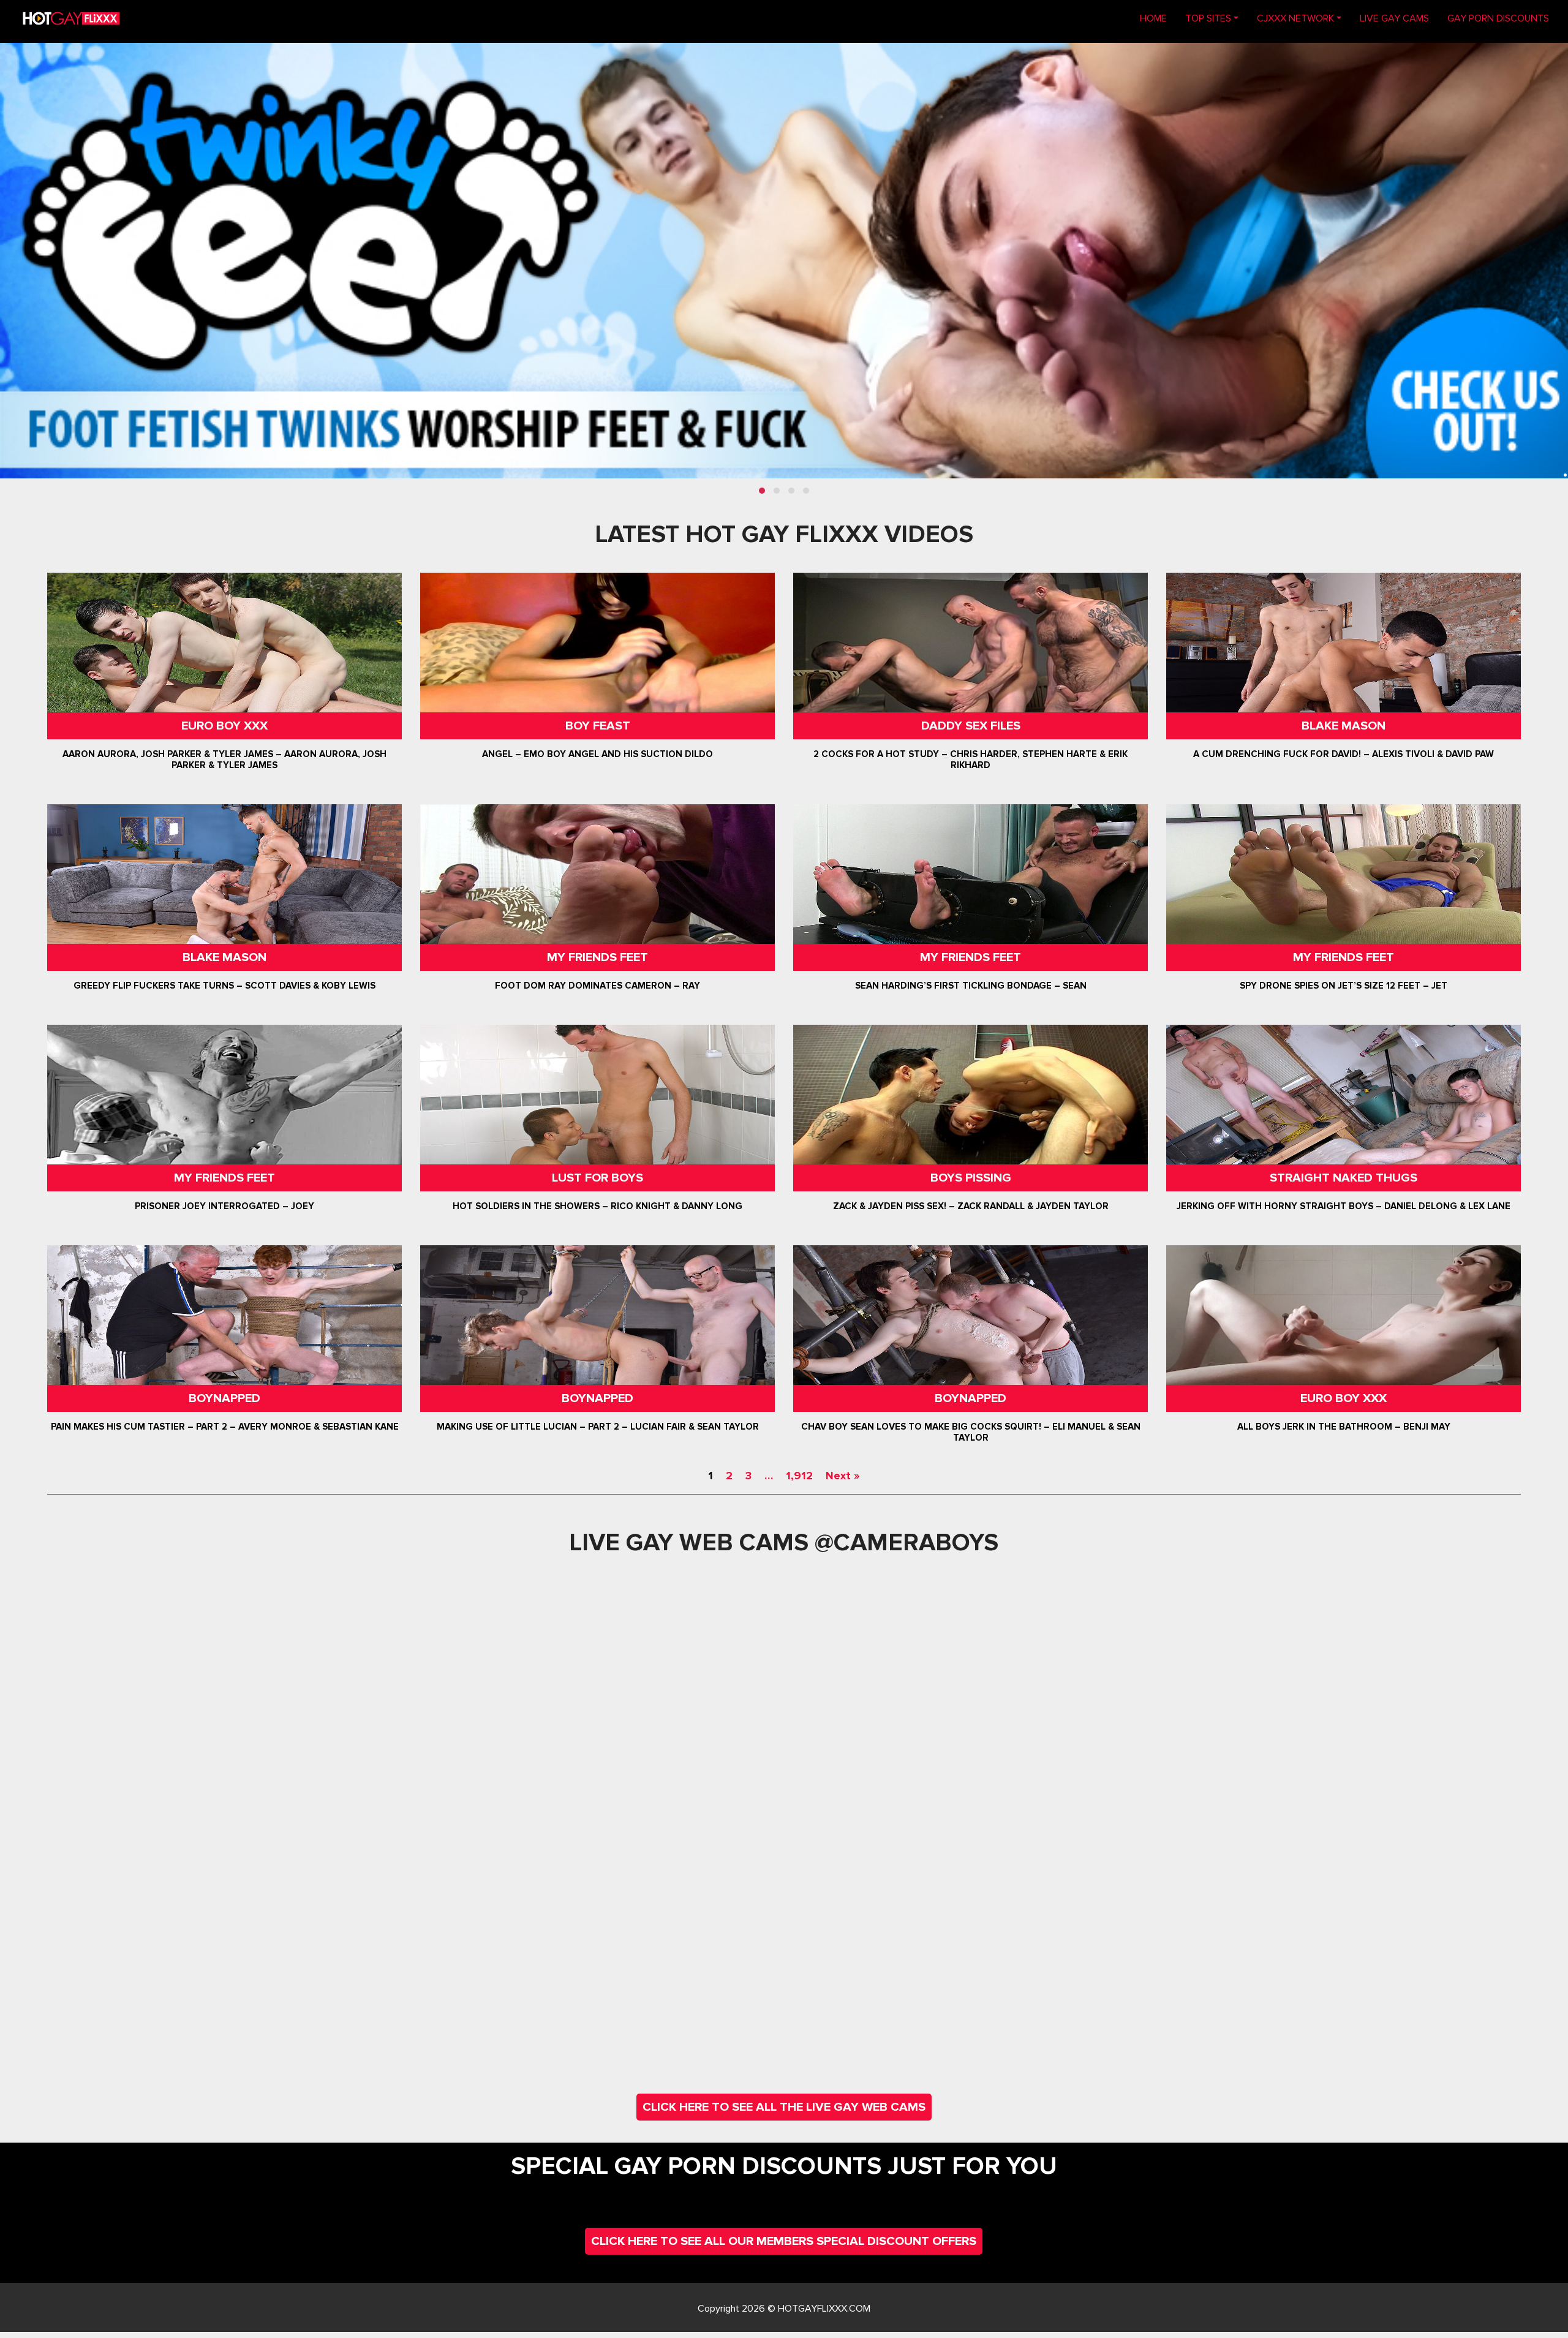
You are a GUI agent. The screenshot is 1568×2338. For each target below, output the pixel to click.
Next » (842, 1476)
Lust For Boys (597, 1178)
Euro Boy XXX (224, 726)
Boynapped (224, 1398)
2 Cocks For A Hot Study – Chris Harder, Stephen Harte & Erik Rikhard (971, 760)
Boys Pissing (971, 1178)
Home (1158, 18)
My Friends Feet (597, 957)
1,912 (799, 1476)
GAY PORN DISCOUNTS (1498, 18)
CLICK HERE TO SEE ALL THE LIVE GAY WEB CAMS (784, 2107)
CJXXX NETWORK (1295, 18)
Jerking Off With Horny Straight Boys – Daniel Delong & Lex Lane (1344, 1206)
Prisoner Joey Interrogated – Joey (224, 1206)
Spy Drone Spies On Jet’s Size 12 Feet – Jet (1344, 986)
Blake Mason (1344, 726)
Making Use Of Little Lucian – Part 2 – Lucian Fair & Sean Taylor (597, 1427)
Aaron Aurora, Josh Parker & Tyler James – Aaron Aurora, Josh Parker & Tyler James (224, 760)
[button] (762, 491)
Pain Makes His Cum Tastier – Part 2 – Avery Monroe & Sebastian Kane (224, 1427)
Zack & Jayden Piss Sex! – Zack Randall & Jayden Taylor (971, 1206)
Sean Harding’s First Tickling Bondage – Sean (971, 986)
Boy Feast (597, 726)
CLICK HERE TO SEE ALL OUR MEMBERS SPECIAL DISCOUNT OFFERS (784, 2241)
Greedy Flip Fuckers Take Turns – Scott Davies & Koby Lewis (224, 986)
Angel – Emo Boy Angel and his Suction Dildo (597, 754)
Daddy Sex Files (971, 726)
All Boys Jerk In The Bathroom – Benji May (1344, 1427)
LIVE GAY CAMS (1394, 18)
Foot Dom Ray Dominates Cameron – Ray (597, 986)
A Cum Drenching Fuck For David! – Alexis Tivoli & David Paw (1344, 754)
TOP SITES (1208, 18)
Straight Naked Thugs (1344, 1178)
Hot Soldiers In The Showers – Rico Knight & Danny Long (597, 1206)
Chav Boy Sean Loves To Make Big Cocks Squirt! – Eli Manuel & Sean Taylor (971, 1432)
